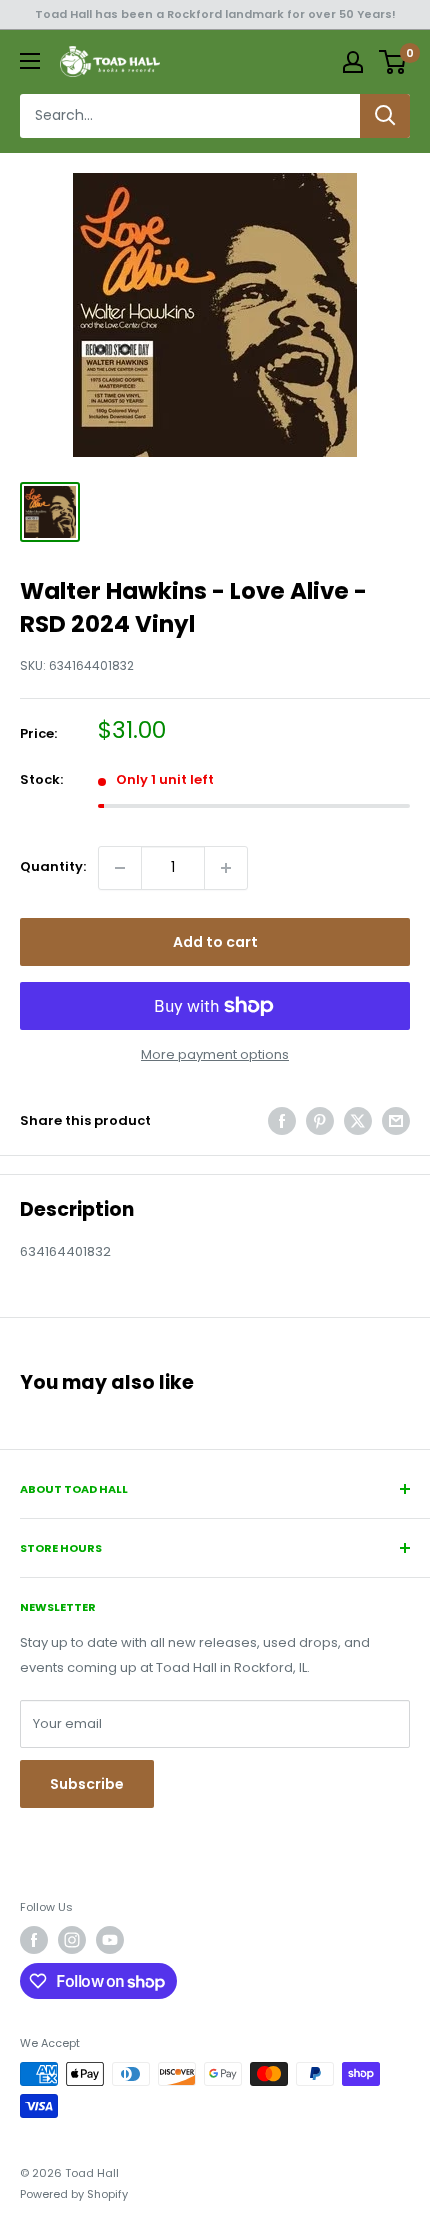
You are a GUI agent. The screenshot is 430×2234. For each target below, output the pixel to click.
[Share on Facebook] (282, 1121)
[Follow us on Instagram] (72, 1940)
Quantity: (53, 866)
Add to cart (215, 942)
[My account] (353, 62)
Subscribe (87, 1784)
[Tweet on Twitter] (358, 1121)
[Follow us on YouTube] (110, 1940)
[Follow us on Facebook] (34, 1940)
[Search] (385, 116)
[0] (393, 62)
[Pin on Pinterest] (320, 1121)
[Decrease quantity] (120, 868)
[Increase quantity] (226, 868)
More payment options (215, 1054)
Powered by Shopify (74, 2194)
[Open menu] (30, 61)
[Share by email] (396, 1121)
